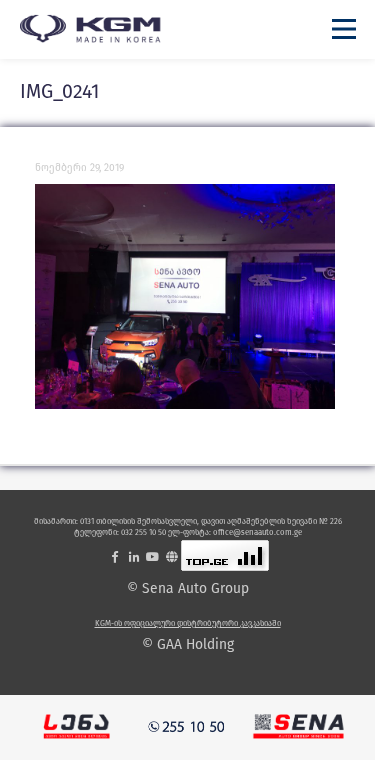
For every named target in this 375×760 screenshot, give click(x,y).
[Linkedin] (134, 556)
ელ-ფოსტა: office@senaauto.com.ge (235, 532)
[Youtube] (153, 556)
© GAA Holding (188, 645)
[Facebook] (115, 556)
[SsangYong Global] (172, 556)
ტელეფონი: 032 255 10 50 (120, 532)
